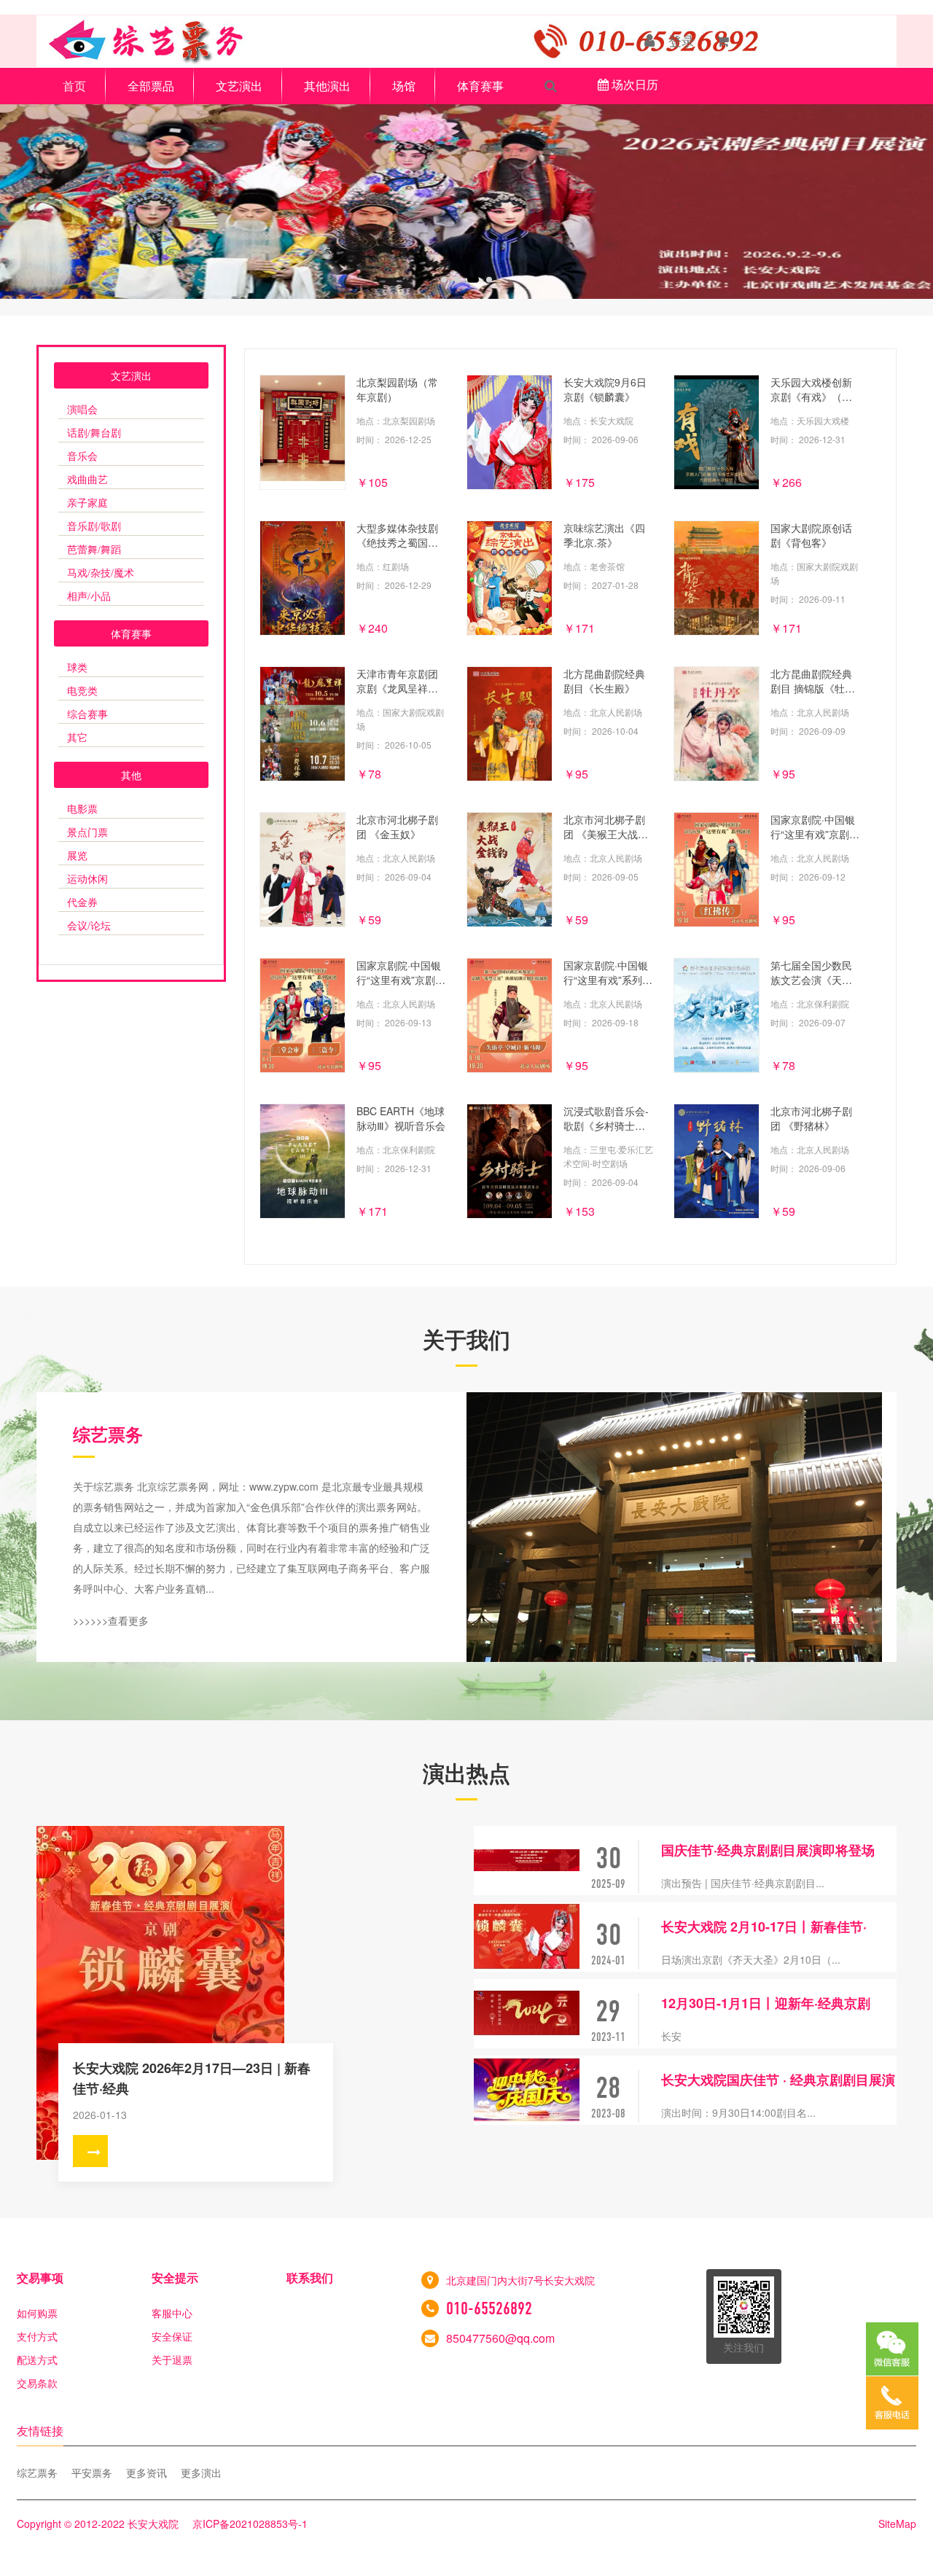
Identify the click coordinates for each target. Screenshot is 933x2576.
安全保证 (172, 2336)
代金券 (82, 903)
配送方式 (37, 2360)
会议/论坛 (89, 926)
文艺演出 (239, 86)
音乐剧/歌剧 (94, 527)
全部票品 (151, 86)
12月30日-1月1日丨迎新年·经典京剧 (766, 2003)
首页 (74, 86)
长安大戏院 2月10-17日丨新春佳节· (764, 1927)
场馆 (404, 86)
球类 (77, 668)
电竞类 (82, 691)
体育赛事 (480, 86)
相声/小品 (89, 597)
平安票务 (92, 2472)
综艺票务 (37, 2472)
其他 (131, 775)
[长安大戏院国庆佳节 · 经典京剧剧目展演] (527, 2090)
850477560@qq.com (500, 2338)
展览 (77, 856)
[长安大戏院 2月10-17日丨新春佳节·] (527, 1937)
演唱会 (82, 410)
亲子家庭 (87, 503)
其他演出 (327, 86)
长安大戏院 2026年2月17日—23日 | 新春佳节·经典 (192, 2078)
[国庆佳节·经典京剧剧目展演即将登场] (527, 1861)
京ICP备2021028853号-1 (250, 2524)
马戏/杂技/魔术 (101, 573)
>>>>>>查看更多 (111, 1620)
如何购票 (37, 2313)
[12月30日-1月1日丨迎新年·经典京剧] (527, 2014)
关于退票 (172, 2360)
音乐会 (82, 457)
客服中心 (172, 2313)
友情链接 (40, 2431)
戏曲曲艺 (87, 480)
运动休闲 (87, 879)
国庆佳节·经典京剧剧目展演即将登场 (768, 1850)
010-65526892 (489, 2308)
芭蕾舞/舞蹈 (94, 550)
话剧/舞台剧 (94, 433)
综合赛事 (87, 715)
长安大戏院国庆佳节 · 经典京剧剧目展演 (778, 2080)
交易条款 (37, 2383)
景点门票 (87, 833)
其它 (77, 738)
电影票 (82, 809)
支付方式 (37, 2336)
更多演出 (201, 2472)
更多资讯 (147, 2472)
